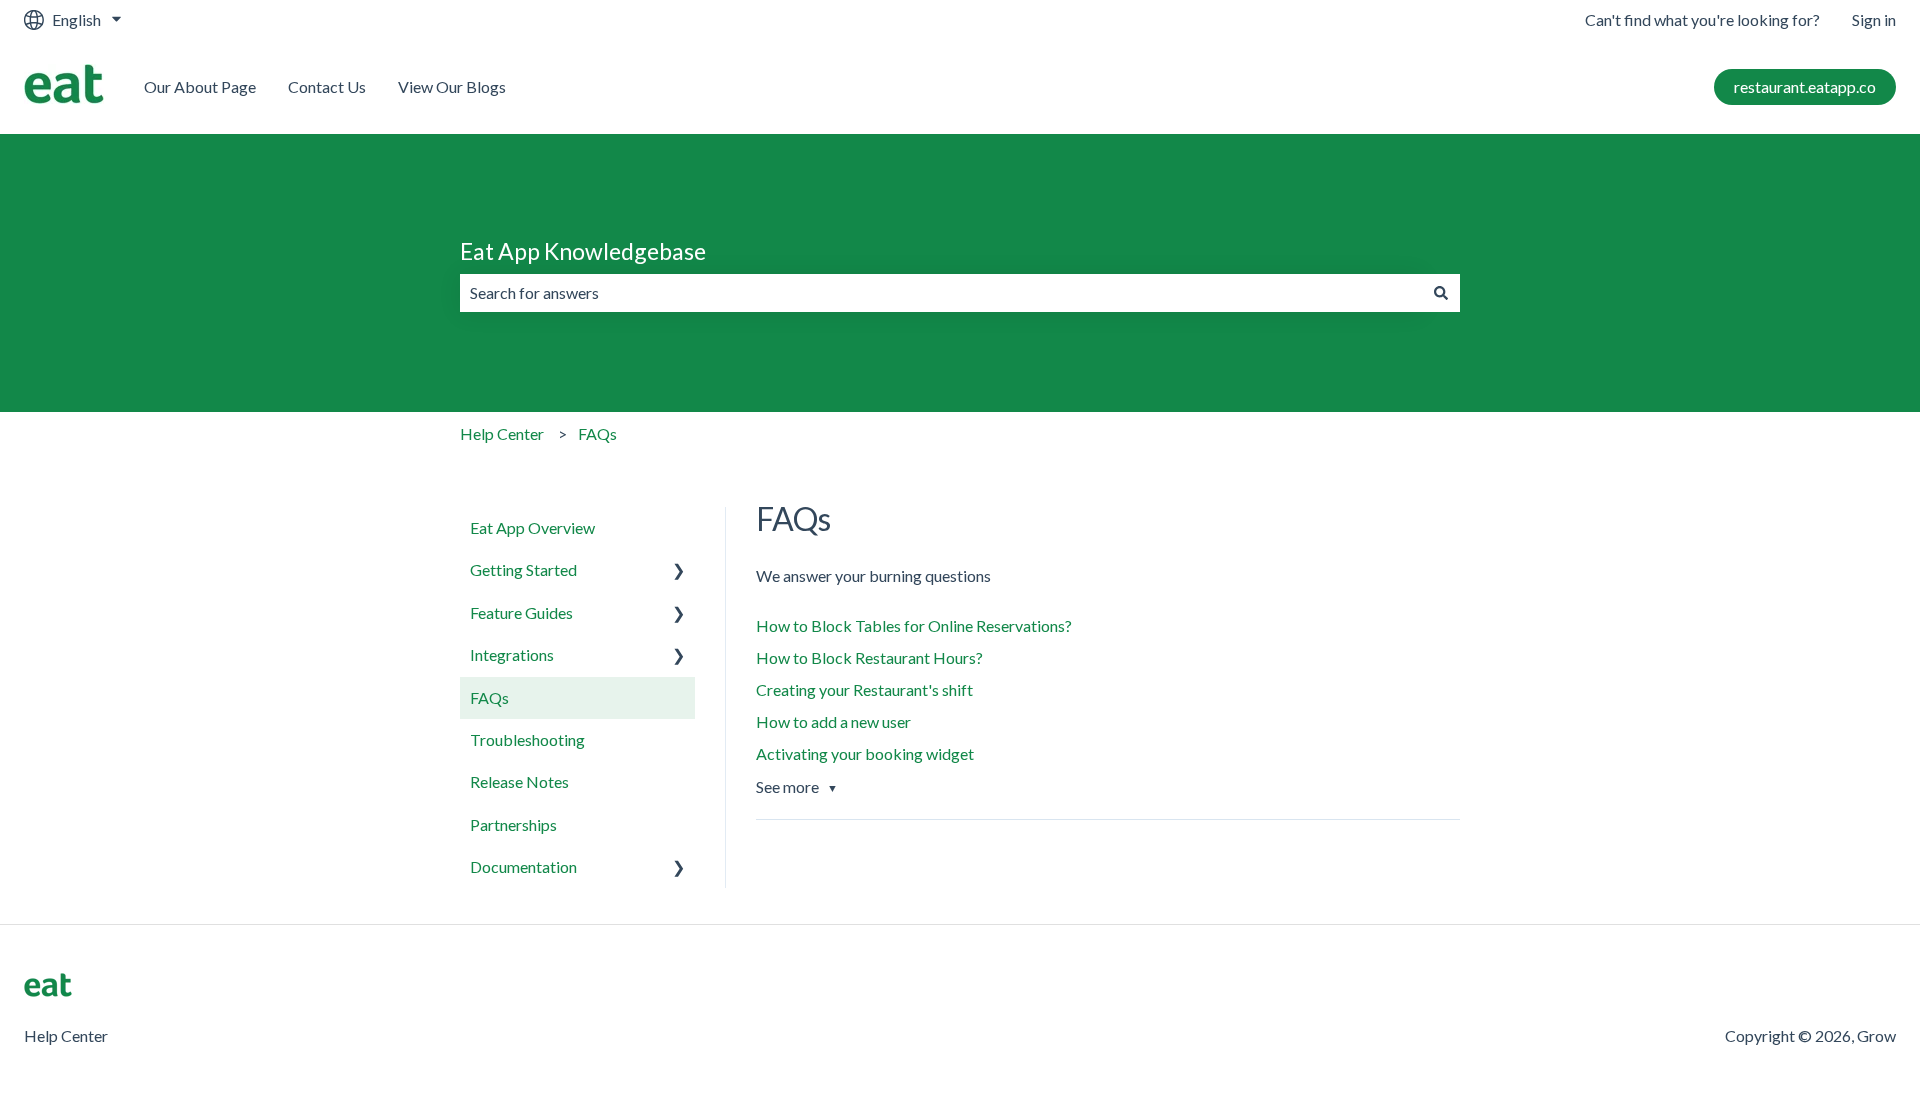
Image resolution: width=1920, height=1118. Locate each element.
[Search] (1441, 293)
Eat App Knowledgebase (583, 251)
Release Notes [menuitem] (519, 781)
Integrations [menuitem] (512, 654)
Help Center (502, 433)
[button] (679, 571)
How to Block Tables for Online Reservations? (914, 625)
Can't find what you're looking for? (1702, 19)
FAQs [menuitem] (489, 697)
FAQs (597, 433)
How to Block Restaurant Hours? (869, 657)
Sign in (1874, 19)
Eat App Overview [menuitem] (532, 527)
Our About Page (200, 86)
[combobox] (941, 293)
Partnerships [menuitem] (513, 824)
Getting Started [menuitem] (523, 569)
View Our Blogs (452, 86)
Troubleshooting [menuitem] (527, 739)
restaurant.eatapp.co (1805, 86)
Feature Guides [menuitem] (521, 612)
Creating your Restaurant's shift (864, 689)
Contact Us (327, 86)
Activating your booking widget (865, 753)
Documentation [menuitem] (523, 866)
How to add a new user (833, 721)
